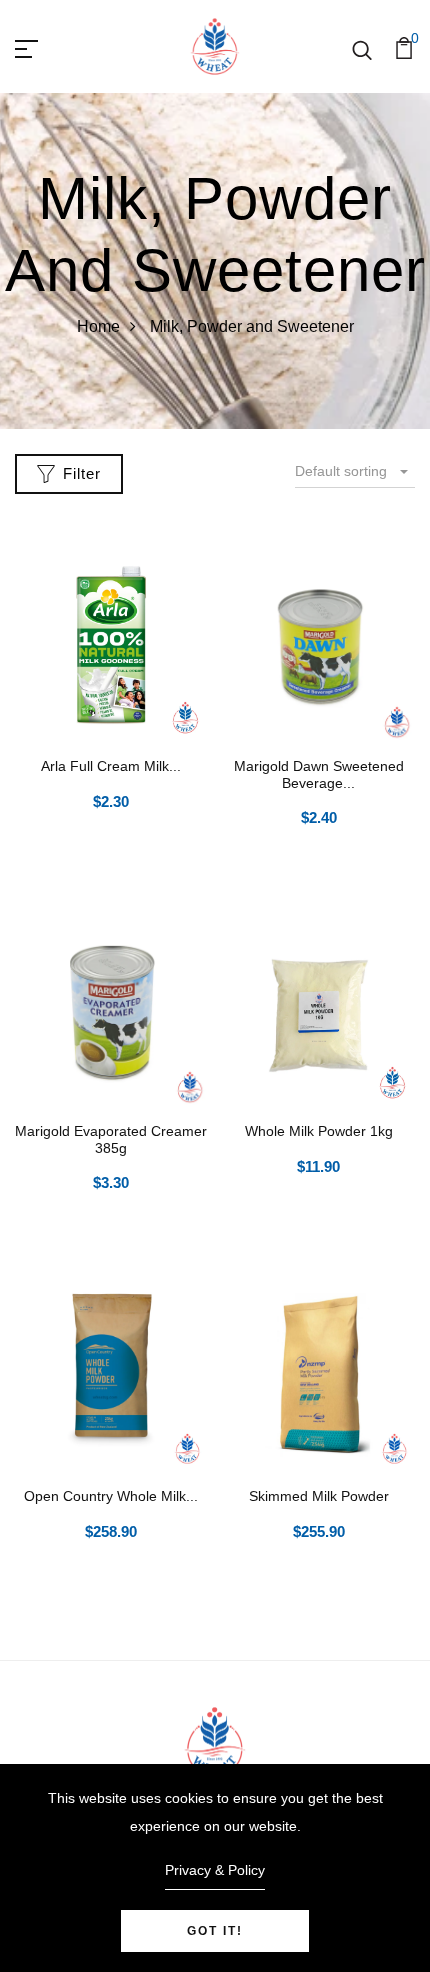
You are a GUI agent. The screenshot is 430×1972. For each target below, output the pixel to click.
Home (98, 326)
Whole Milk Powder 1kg (319, 1131)
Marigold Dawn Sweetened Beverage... (319, 774)
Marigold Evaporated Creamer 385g (111, 1139)
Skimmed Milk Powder (319, 1496)
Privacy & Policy (215, 1870)
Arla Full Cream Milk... (111, 766)
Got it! (215, 1931)
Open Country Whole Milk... (111, 1496)
